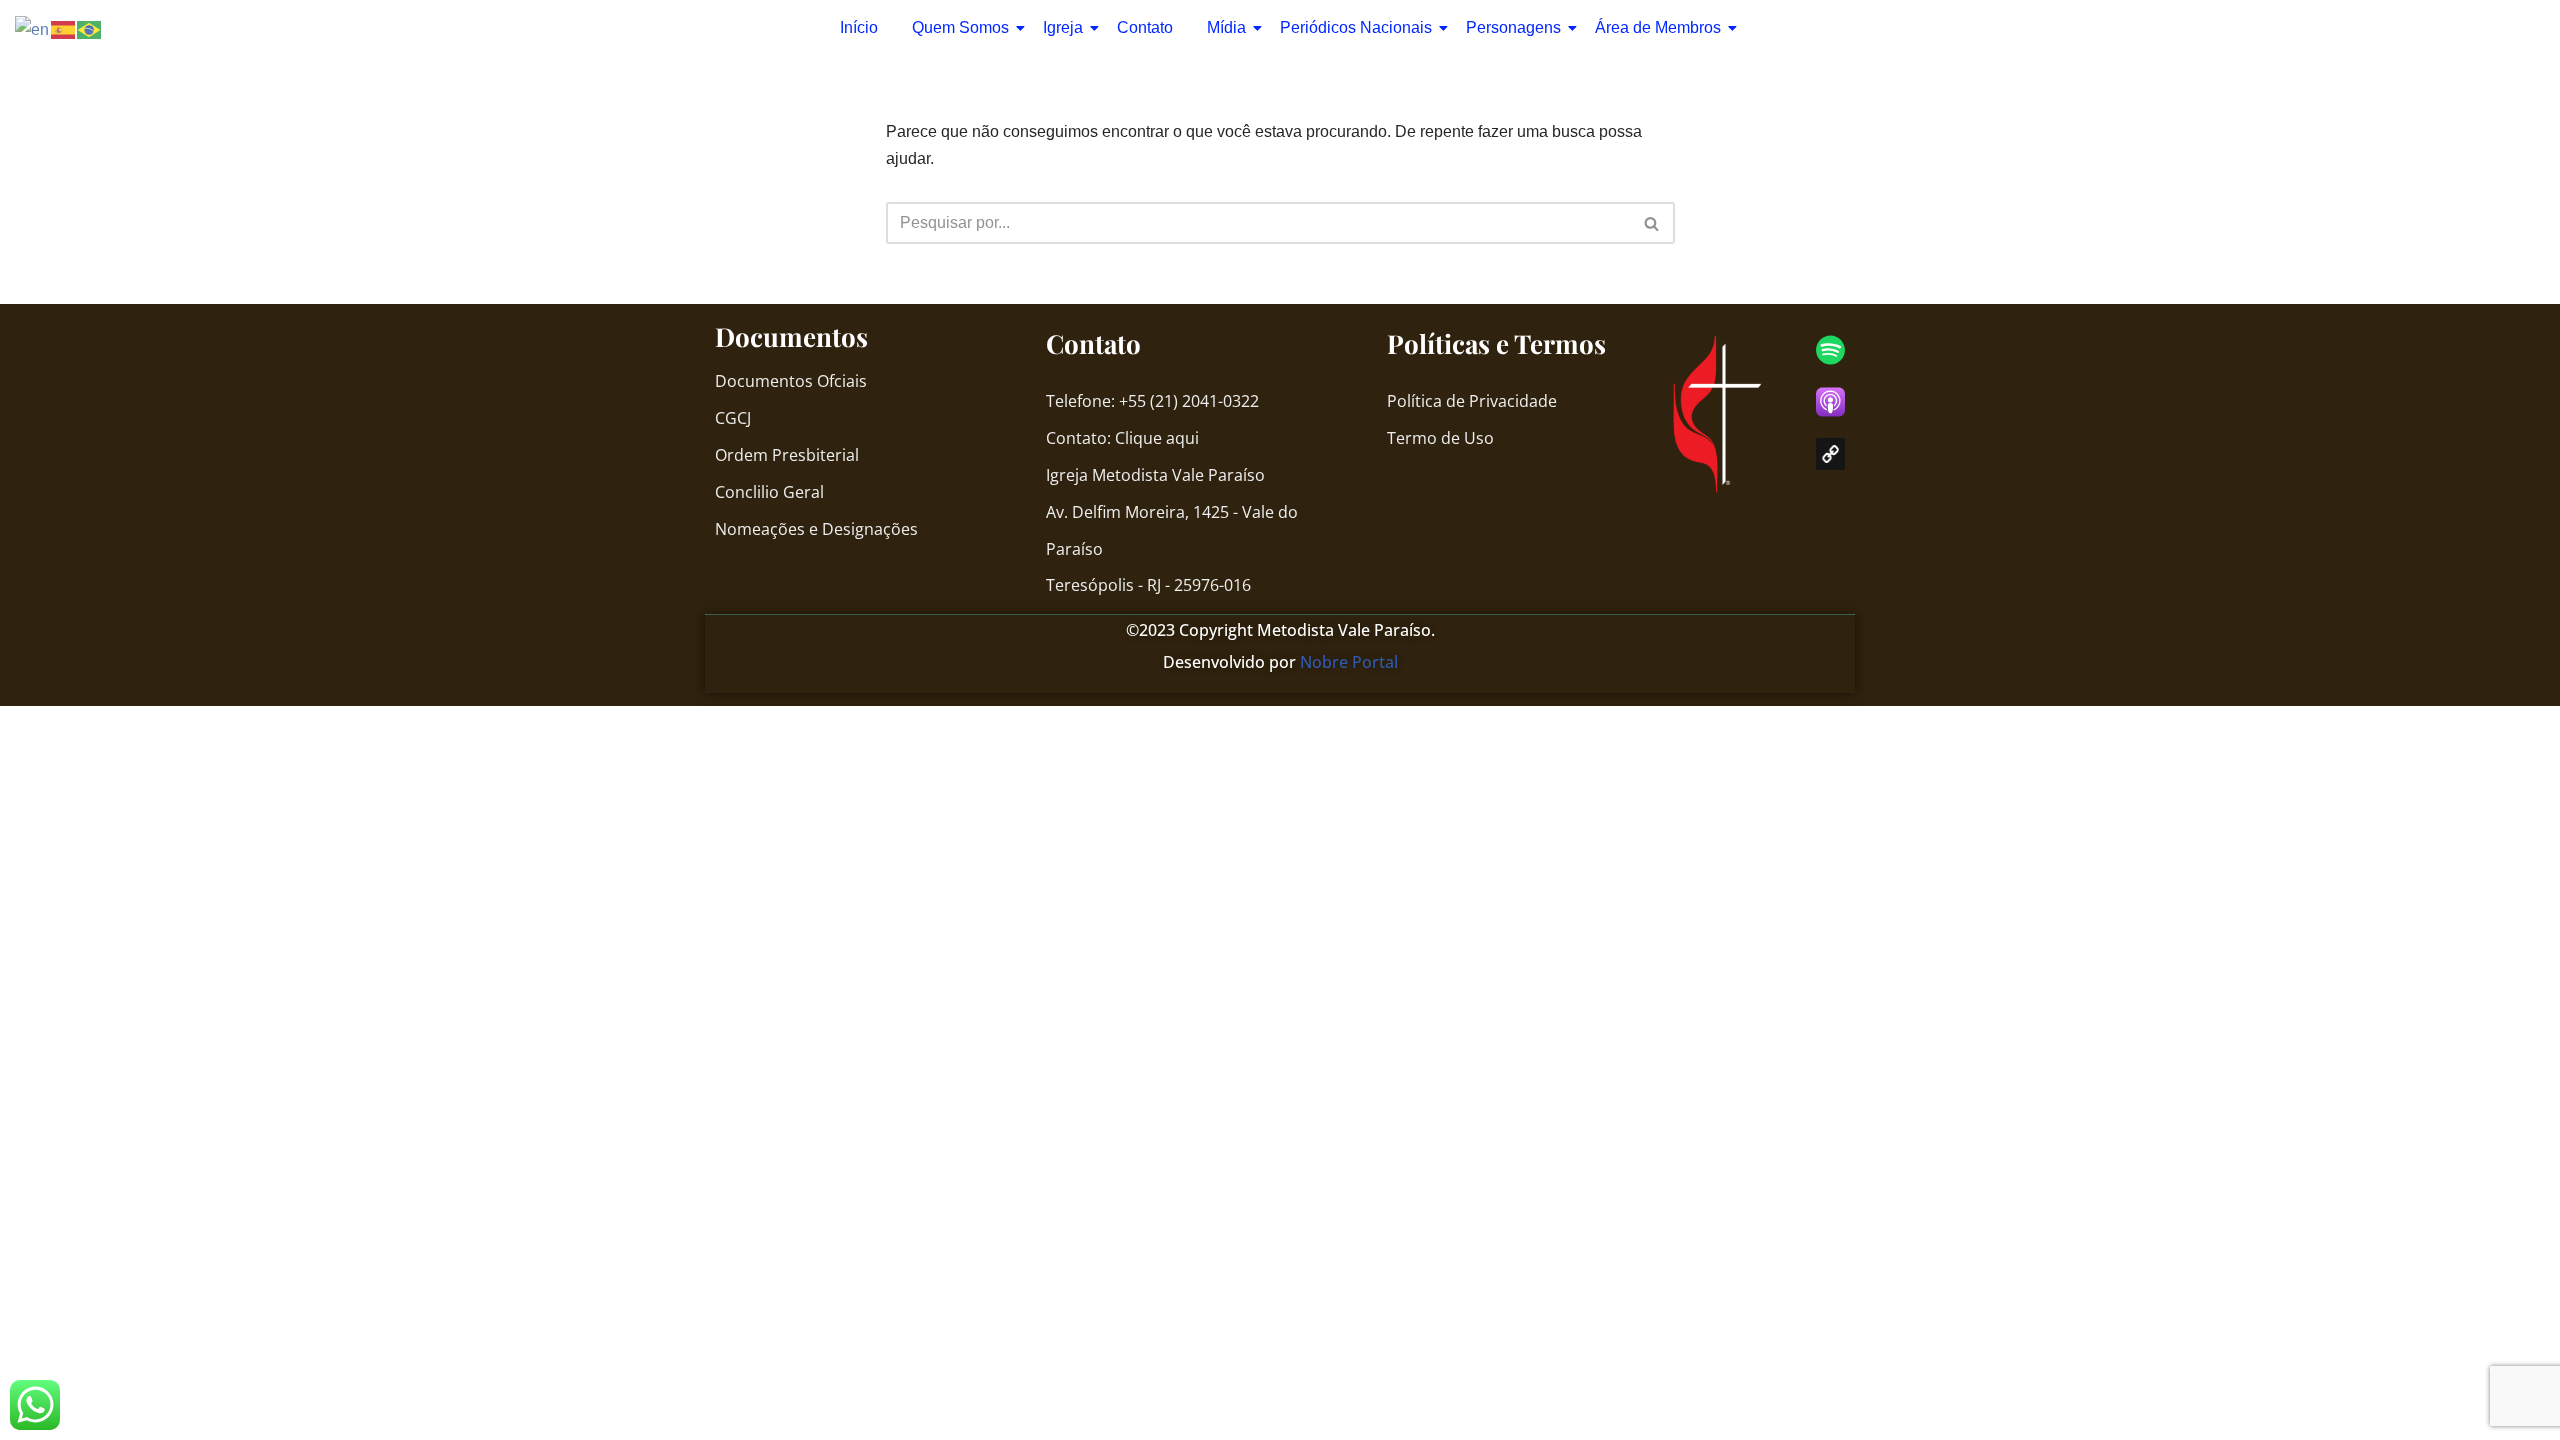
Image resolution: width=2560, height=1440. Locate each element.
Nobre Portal (1349, 662)
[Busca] (1652, 223)
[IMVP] (1830, 454)
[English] (33, 28)
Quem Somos (960, 27)
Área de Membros (1658, 27)
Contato (1145, 27)
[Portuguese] (90, 28)
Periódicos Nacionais (1356, 27)
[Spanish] (64, 28)
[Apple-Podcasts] (1830, 402)
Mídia (1226, 27)
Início (859, 27)
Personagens (1513, 27)
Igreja (1063, 27)
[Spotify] (1830, 350)
